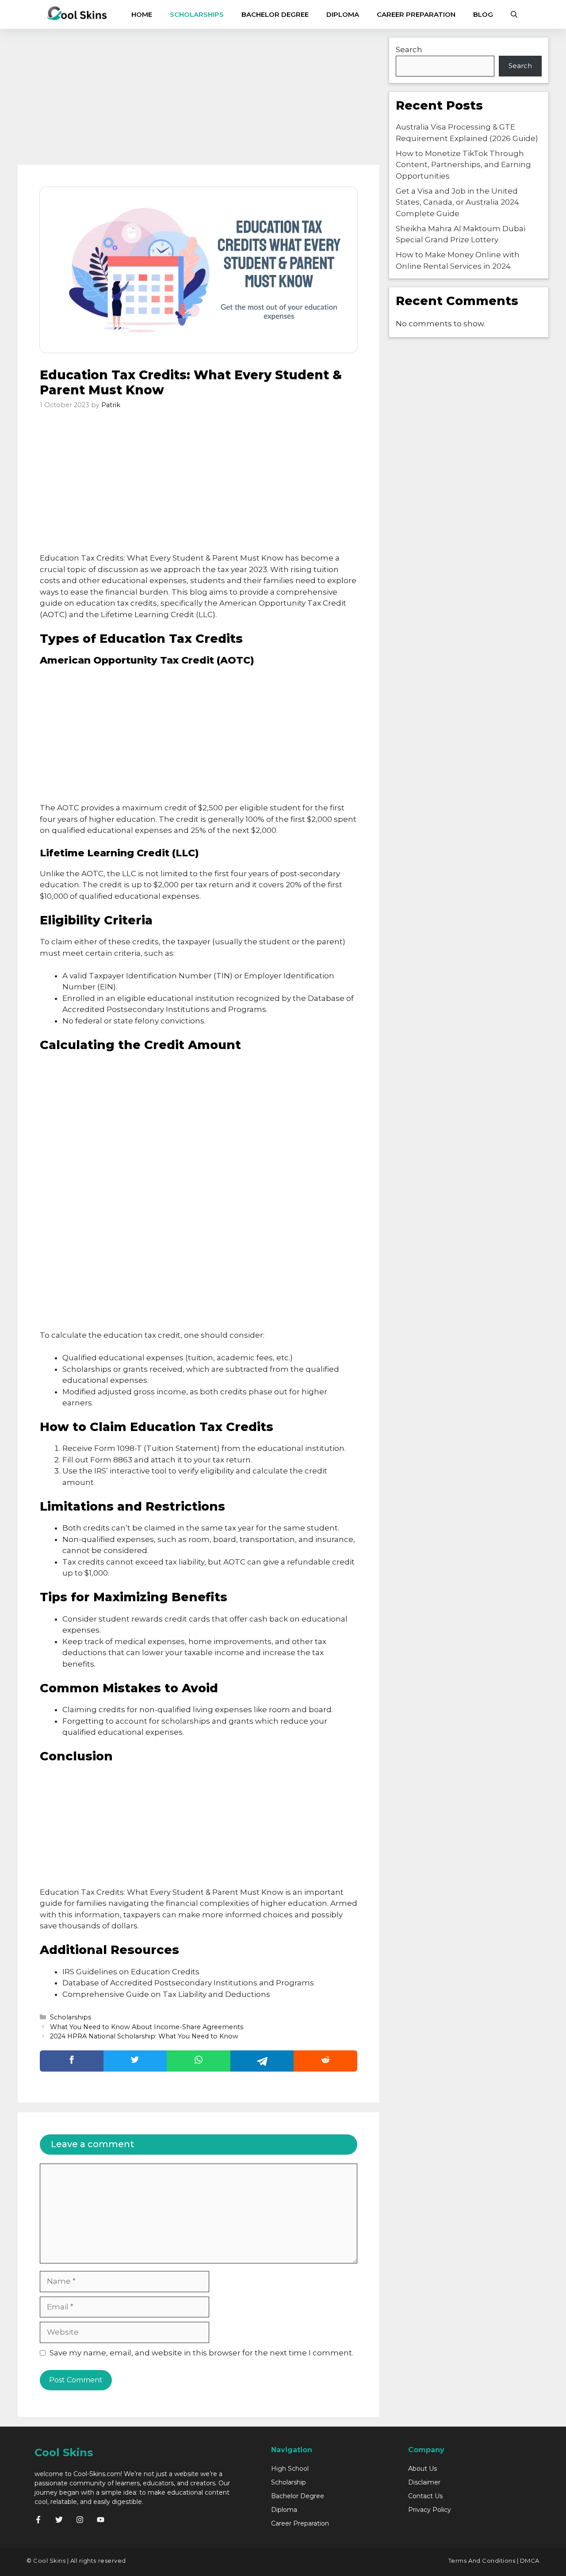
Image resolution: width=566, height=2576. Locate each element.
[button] (514, 14)
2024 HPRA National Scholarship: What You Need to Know (144, 2036)
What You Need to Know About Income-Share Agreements (147, 2027)
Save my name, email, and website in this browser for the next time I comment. (201, 2353)
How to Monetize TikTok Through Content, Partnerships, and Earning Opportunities (463, 165)
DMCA (530, 2561)
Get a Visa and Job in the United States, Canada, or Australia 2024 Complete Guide (457, 202)
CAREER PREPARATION (416, 14)
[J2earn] (77, 14)
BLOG (483, 14)
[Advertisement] (199, 99)
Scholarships (71, 2017)
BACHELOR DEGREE (275, 14)
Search (409, 50)
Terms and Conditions (482, 2561)
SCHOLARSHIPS (197, 14)
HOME (142, 14)
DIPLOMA (343, 14)
